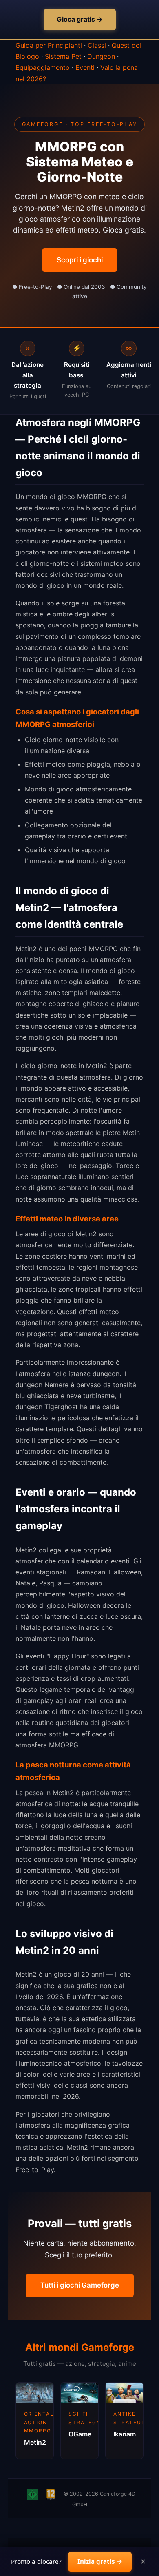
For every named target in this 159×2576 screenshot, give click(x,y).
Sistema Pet (63, 56)
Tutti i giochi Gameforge (80, 2285)
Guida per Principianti (49, 45)
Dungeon (101, 56)
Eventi (85, 67)
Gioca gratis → (80, 19)
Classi (97, 45)
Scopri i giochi (80, 260)
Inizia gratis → (100, 2561)
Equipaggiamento (43, 67)
